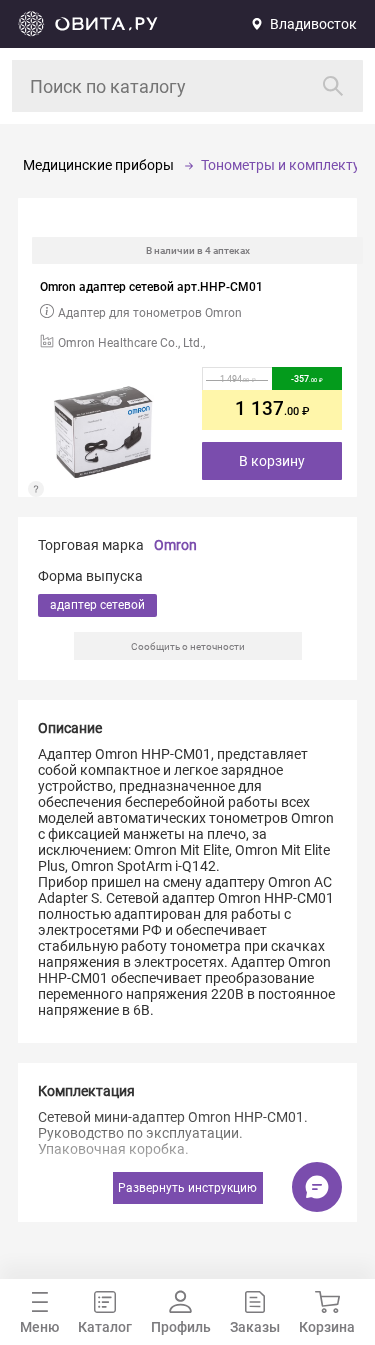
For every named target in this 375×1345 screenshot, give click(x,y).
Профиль (181, 1327)
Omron (175, 545)
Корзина (327, 1327)
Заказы (255, 1327)
